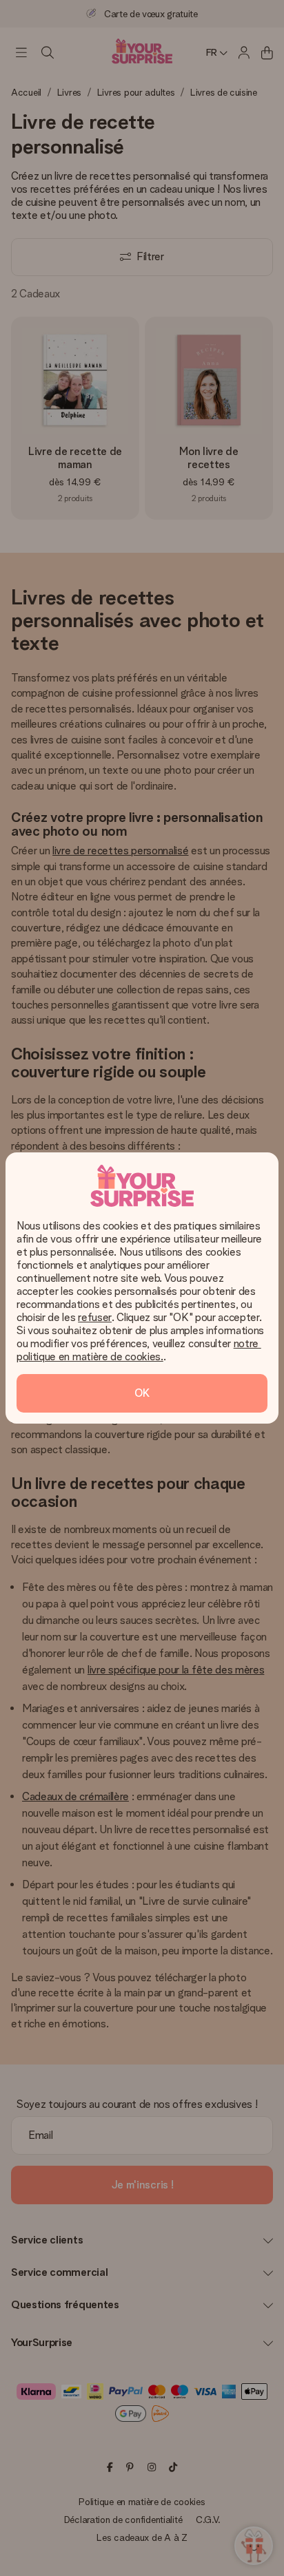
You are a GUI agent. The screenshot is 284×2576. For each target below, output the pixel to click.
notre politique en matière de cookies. (139, 1350)
